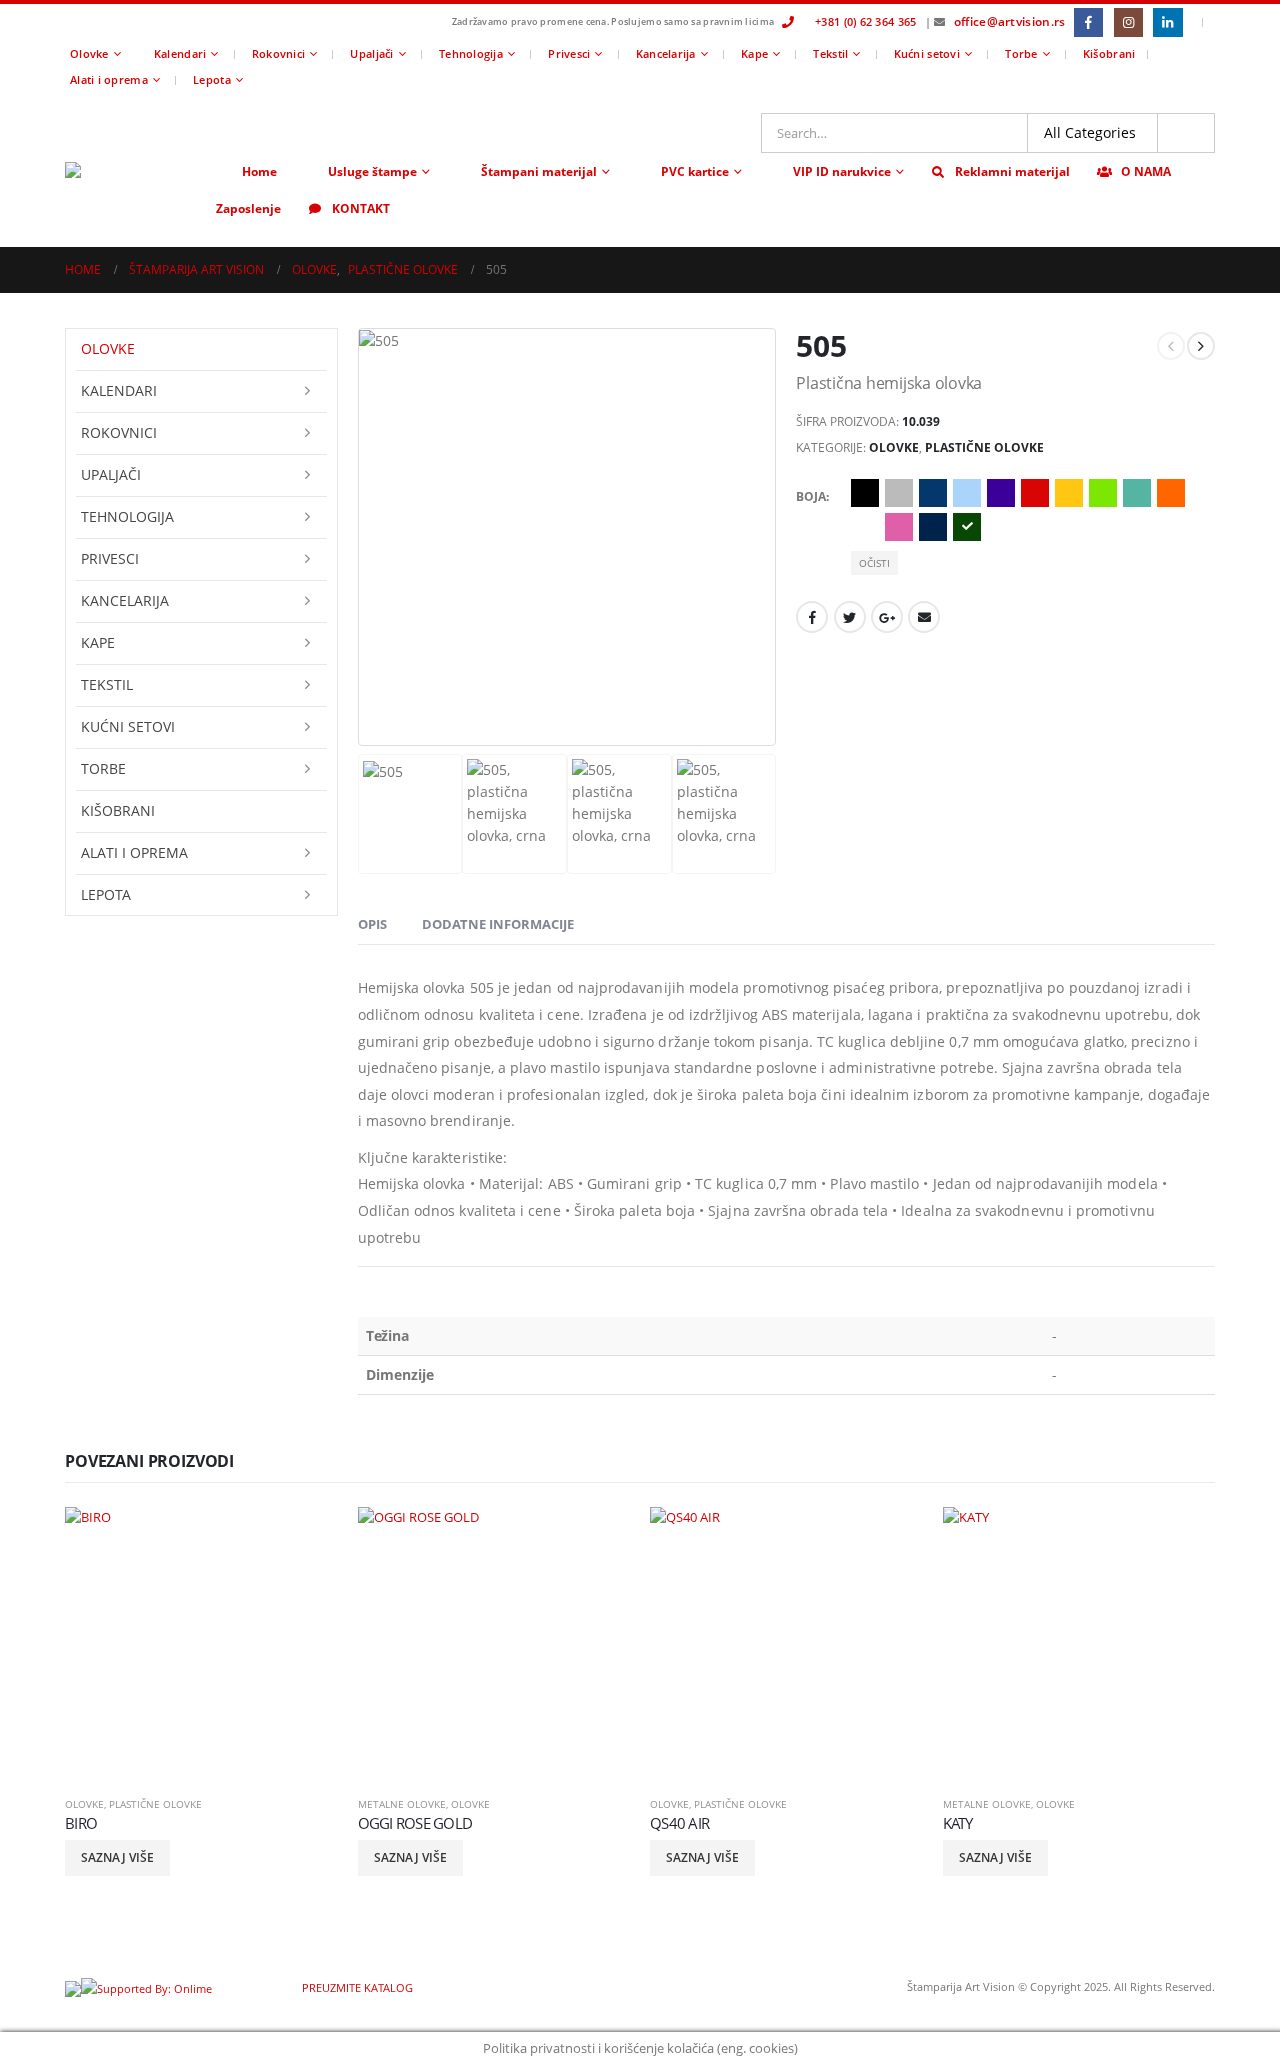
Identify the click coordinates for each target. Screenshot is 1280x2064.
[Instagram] (1128, 22)
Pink (899, 527)
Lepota (212, 79)
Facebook (812, 617)
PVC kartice (695, 171)
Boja (811, 496)
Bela (865, 527)
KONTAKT (361, 208)
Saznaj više (117, 1857)
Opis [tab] (372, 924)
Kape (754, 53)
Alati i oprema (109, 79)
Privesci (569, 53)
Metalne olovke (402, 1804)
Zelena (967, 527)
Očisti (874, 563)
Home (259, 171)
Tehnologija (471, 53)
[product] (201, 1643)
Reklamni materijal (1012, 171)
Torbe (1021, 53)
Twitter (850, 617)
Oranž (1171, 493)
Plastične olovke (984, 447)
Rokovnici (278, 53)
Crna (865, 493)
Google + (887, 617)
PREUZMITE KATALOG (356, 1987)
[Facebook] (1088, 22)
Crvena (1035, 493)
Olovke (89, 53)
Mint (1137, 493)
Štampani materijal (539, 171)
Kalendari (180, 53)
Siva (899, 493)
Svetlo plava (967, 493)
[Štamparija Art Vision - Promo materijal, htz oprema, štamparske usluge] (134, 170)
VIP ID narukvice (842, 171)
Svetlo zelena (1103, 493)
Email (924, 617)
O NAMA (1146, 171)
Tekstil (830, 53)
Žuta (1069, 493)
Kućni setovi (927, 53)
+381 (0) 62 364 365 (865, 21)
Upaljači (371, 53)
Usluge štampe (372, 171)
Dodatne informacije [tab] (498, 924)
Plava (933, 493)
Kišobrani (1109, 53)
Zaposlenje (248, 208)
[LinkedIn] (1167, 22)
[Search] (1186, 133)
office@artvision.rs (1010, 21)
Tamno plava (933, 527)
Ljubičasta (1001, 493)
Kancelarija (666, 53)
